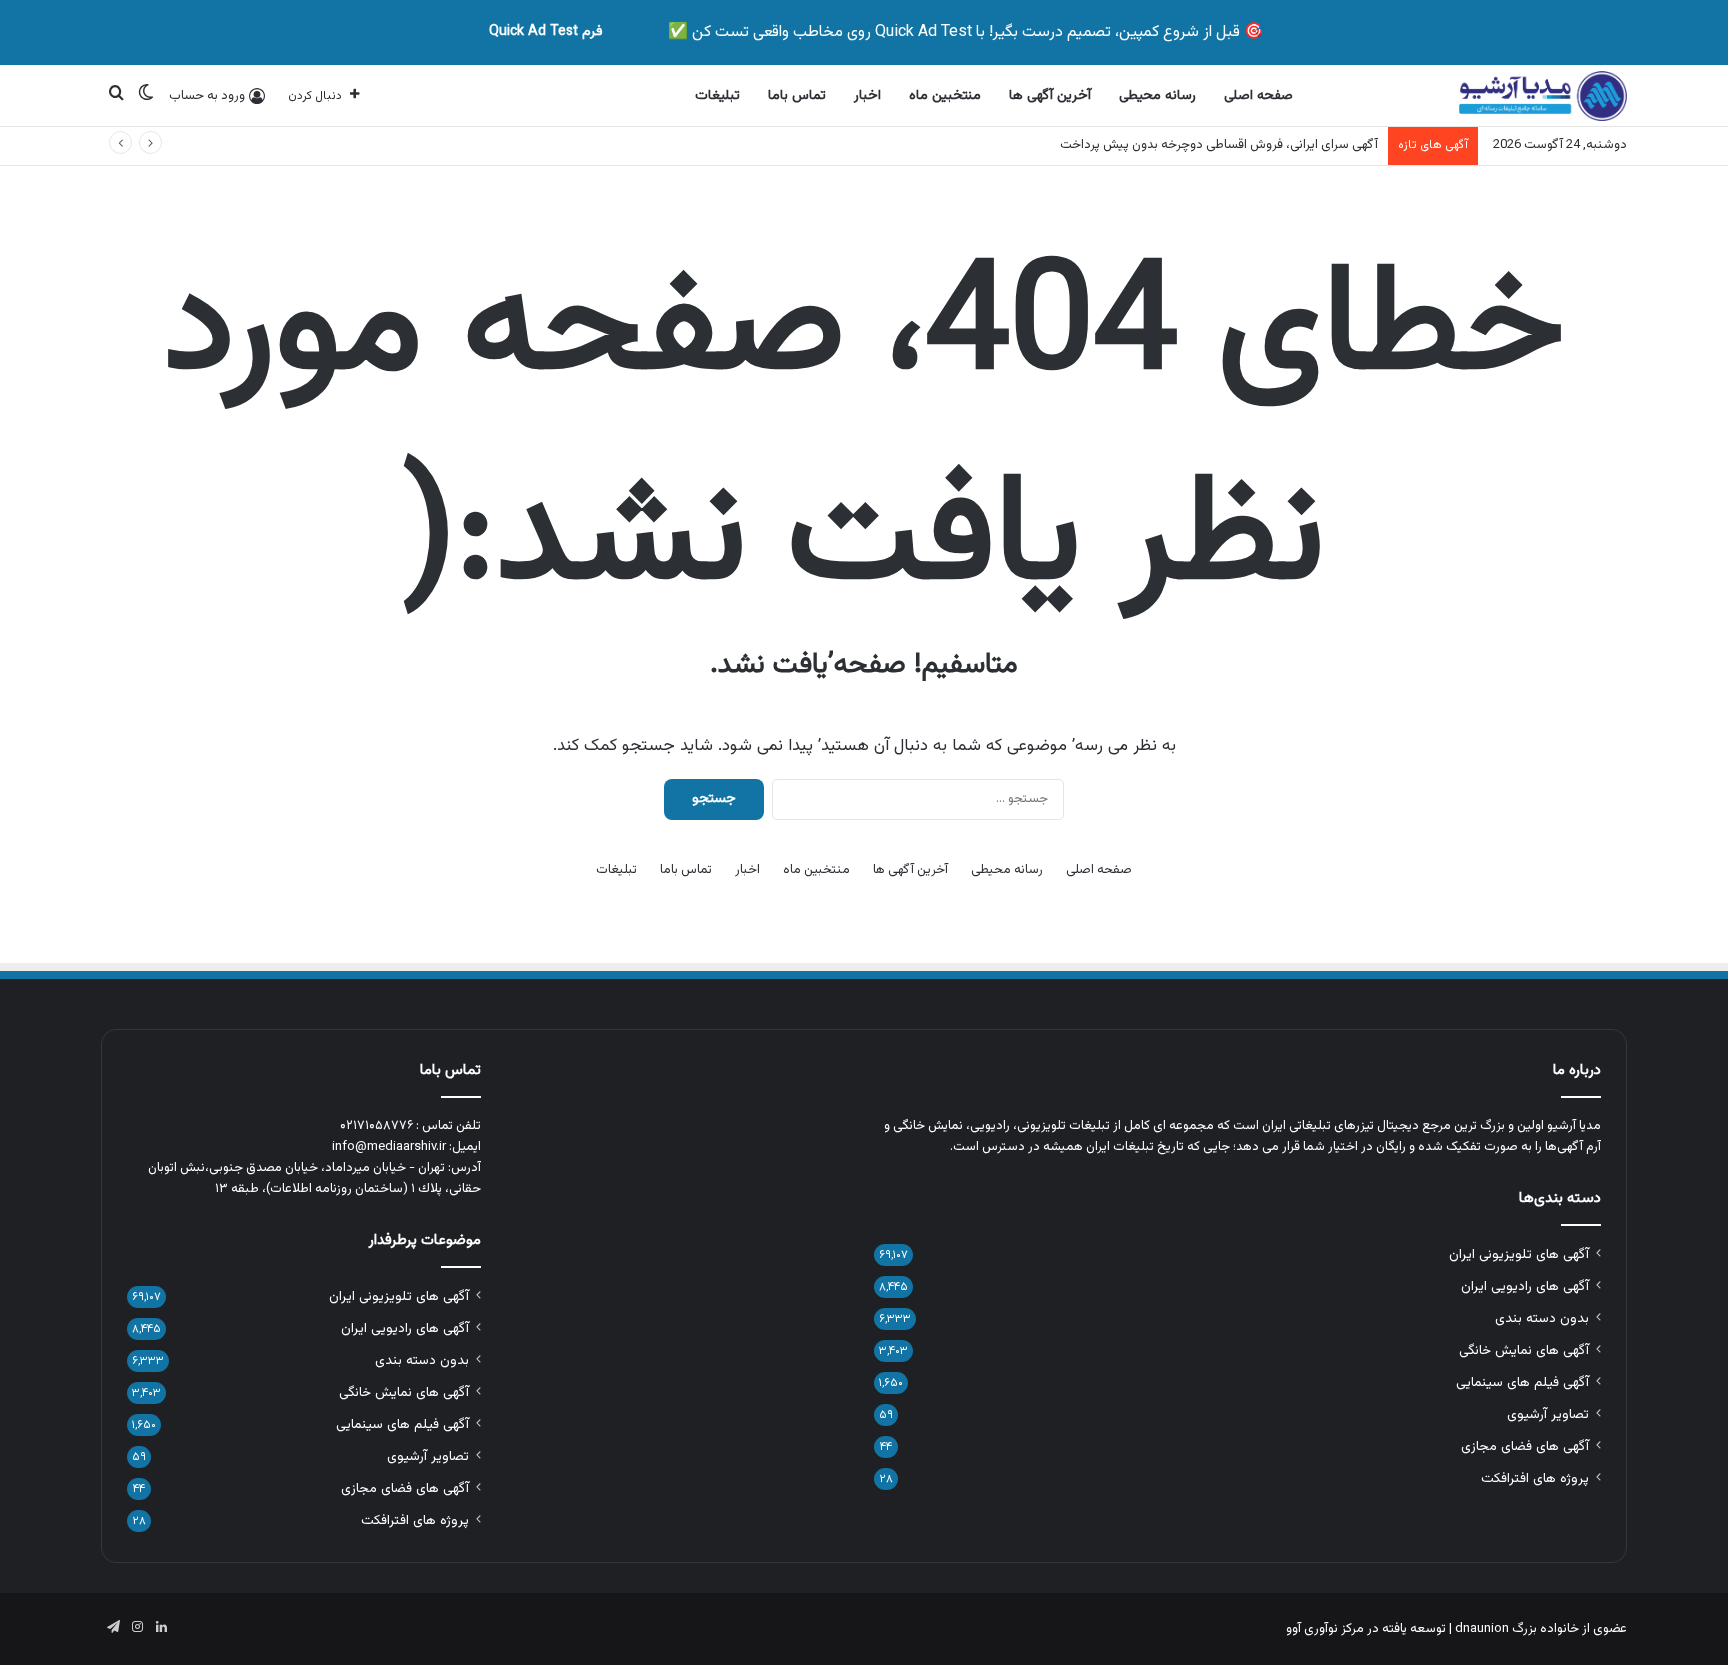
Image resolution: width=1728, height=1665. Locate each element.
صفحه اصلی (1258, 96)
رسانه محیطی (1157, 96)
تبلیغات (717, 96)
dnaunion (1482, 1629)
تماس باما (797, 96)
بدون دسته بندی (1542, 1318)
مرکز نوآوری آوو (1325, 1629)
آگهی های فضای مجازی (1525, 1446)
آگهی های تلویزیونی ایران (1519, 1254)
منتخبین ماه (945, 96)
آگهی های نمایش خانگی (1524, 1350)
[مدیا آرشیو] (1542, 96)
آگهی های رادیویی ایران (1525, 1286)
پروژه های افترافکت (1535, 1478)
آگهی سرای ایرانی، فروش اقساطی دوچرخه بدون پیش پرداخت (1219, 145)
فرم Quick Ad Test (546, 32)
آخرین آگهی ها (1050, 96)
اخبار (867, 96)
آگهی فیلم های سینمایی (1522, 1382)
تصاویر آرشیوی (1548, 1414)
